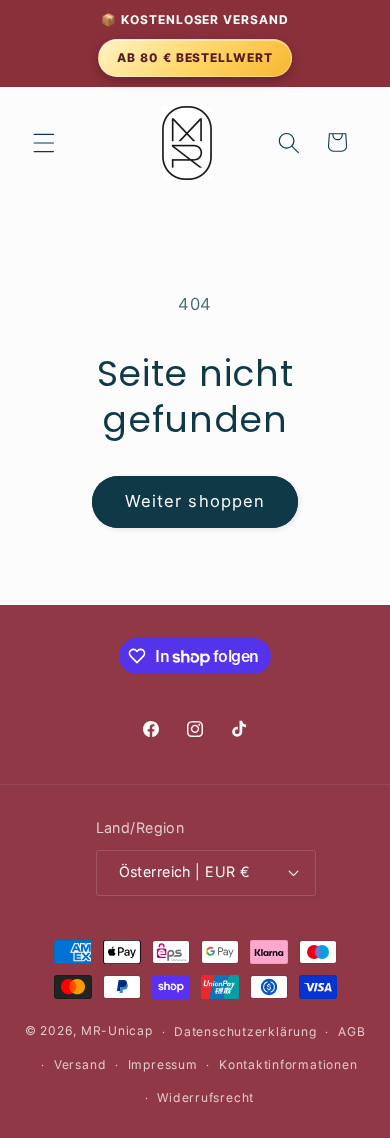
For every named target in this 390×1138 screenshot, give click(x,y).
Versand (80, 1064)
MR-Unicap (117, 1031)
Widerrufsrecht (205, 1097)
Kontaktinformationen (288, 1064)
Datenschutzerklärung (245, 1031)
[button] (44, 142)
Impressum (163, 1064)
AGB (351, 1031)
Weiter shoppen (195, 501)
